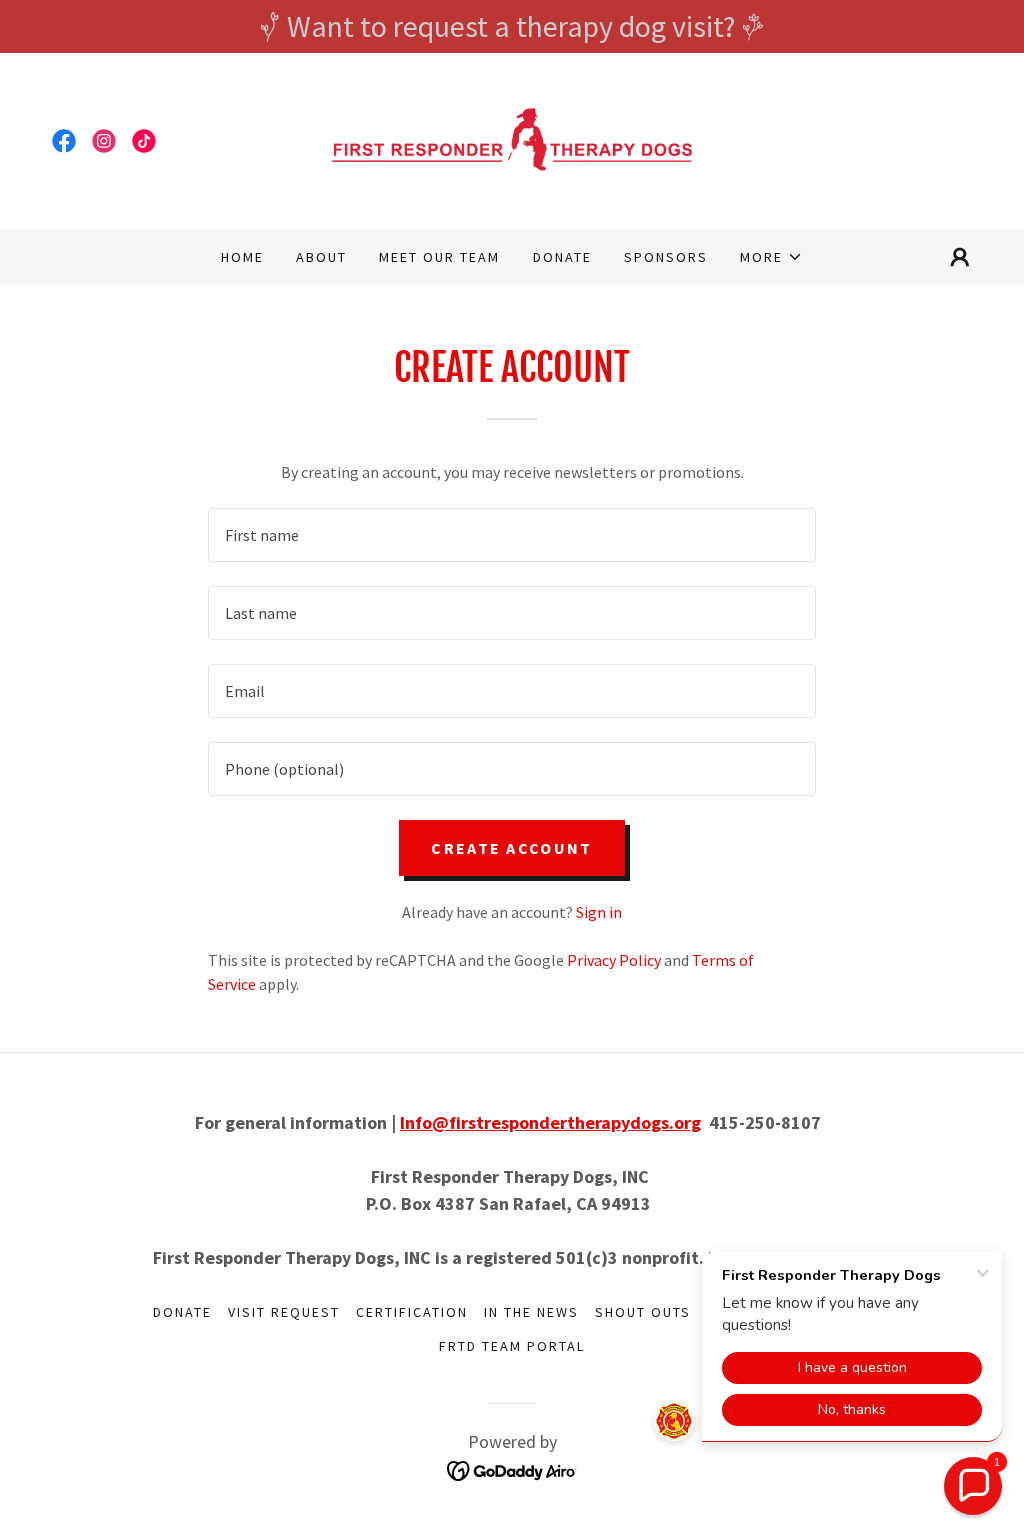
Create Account (511, 848)
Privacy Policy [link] (614, 960)
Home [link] (242, 257)
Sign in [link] (599, 912)
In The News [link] (531, 1312)
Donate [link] (562, 257)
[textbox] (512, 535)
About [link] (321, 257)
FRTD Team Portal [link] (512, 1346)
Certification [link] (412, 1312)
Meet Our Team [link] (439, 257)
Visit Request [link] (284, 1312)
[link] (64, 141)
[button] (771, 257)
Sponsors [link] (666, 257)
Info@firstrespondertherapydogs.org (550, 1122)
